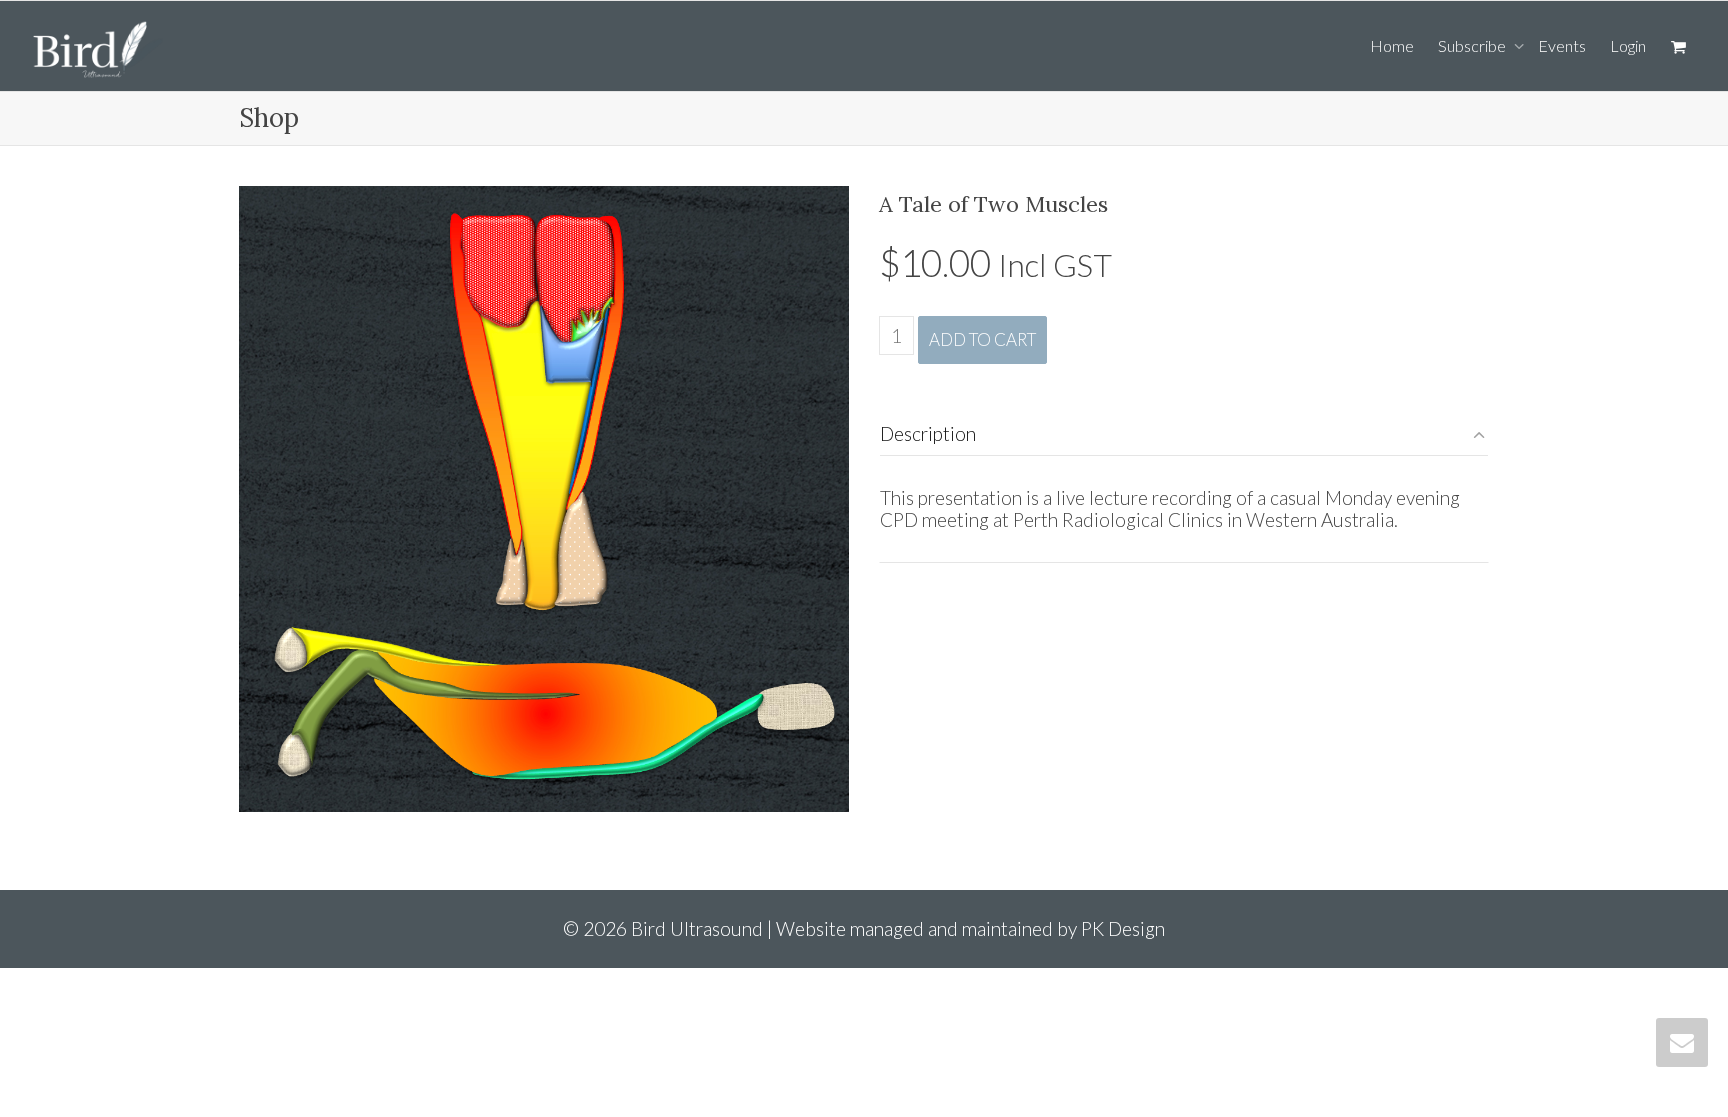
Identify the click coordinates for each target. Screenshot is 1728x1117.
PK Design (1123, 928)
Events (1562, 45)
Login (1628, 45)
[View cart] (1678, 46)
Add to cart (982, 339)
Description (928, 433)
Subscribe (1473, 45)
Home (1392, 45)
